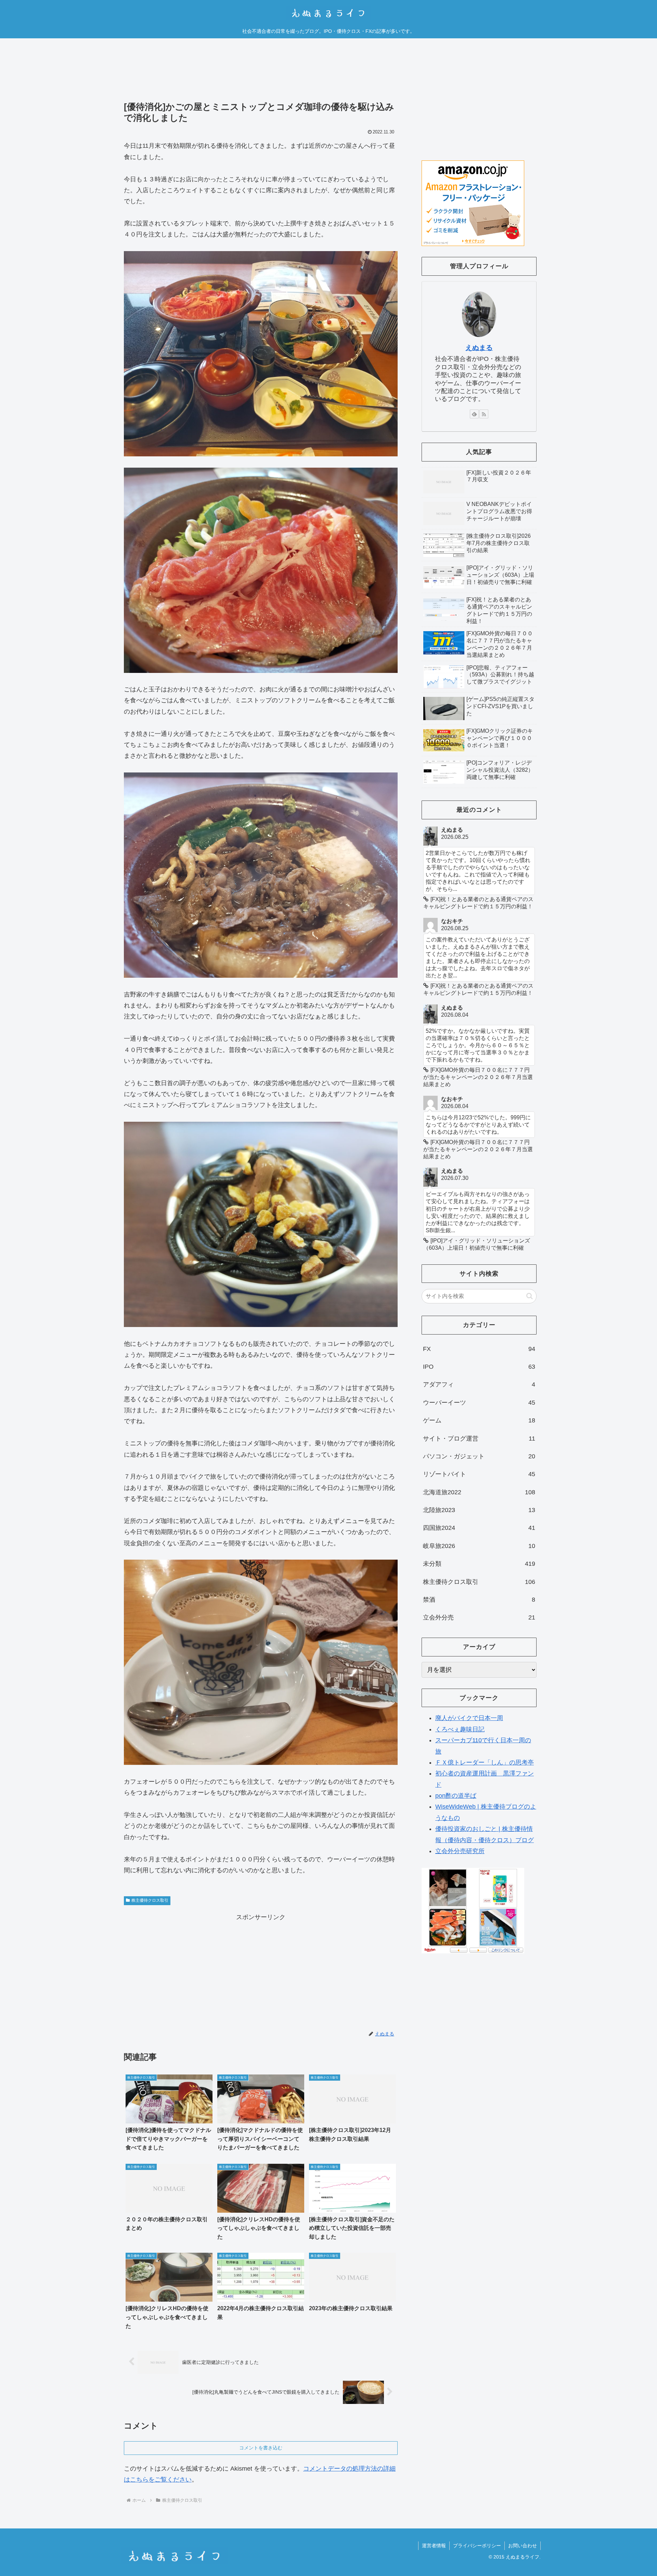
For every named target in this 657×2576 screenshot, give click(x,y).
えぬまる (479, 348)
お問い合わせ (523, 2546)
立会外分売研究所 (460, 1851)
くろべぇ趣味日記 (460, 1729)
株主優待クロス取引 (150, 1900)
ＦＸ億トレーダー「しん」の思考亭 (485, 1762)
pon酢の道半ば (456, 1796)
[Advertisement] (261, 75)
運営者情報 (434, 2546)
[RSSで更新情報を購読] (484, 414)
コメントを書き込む (261, 2448)
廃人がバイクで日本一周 (469, 1718)
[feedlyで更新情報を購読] (474, 414)
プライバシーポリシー (477, 2546)
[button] (530, 1296)
